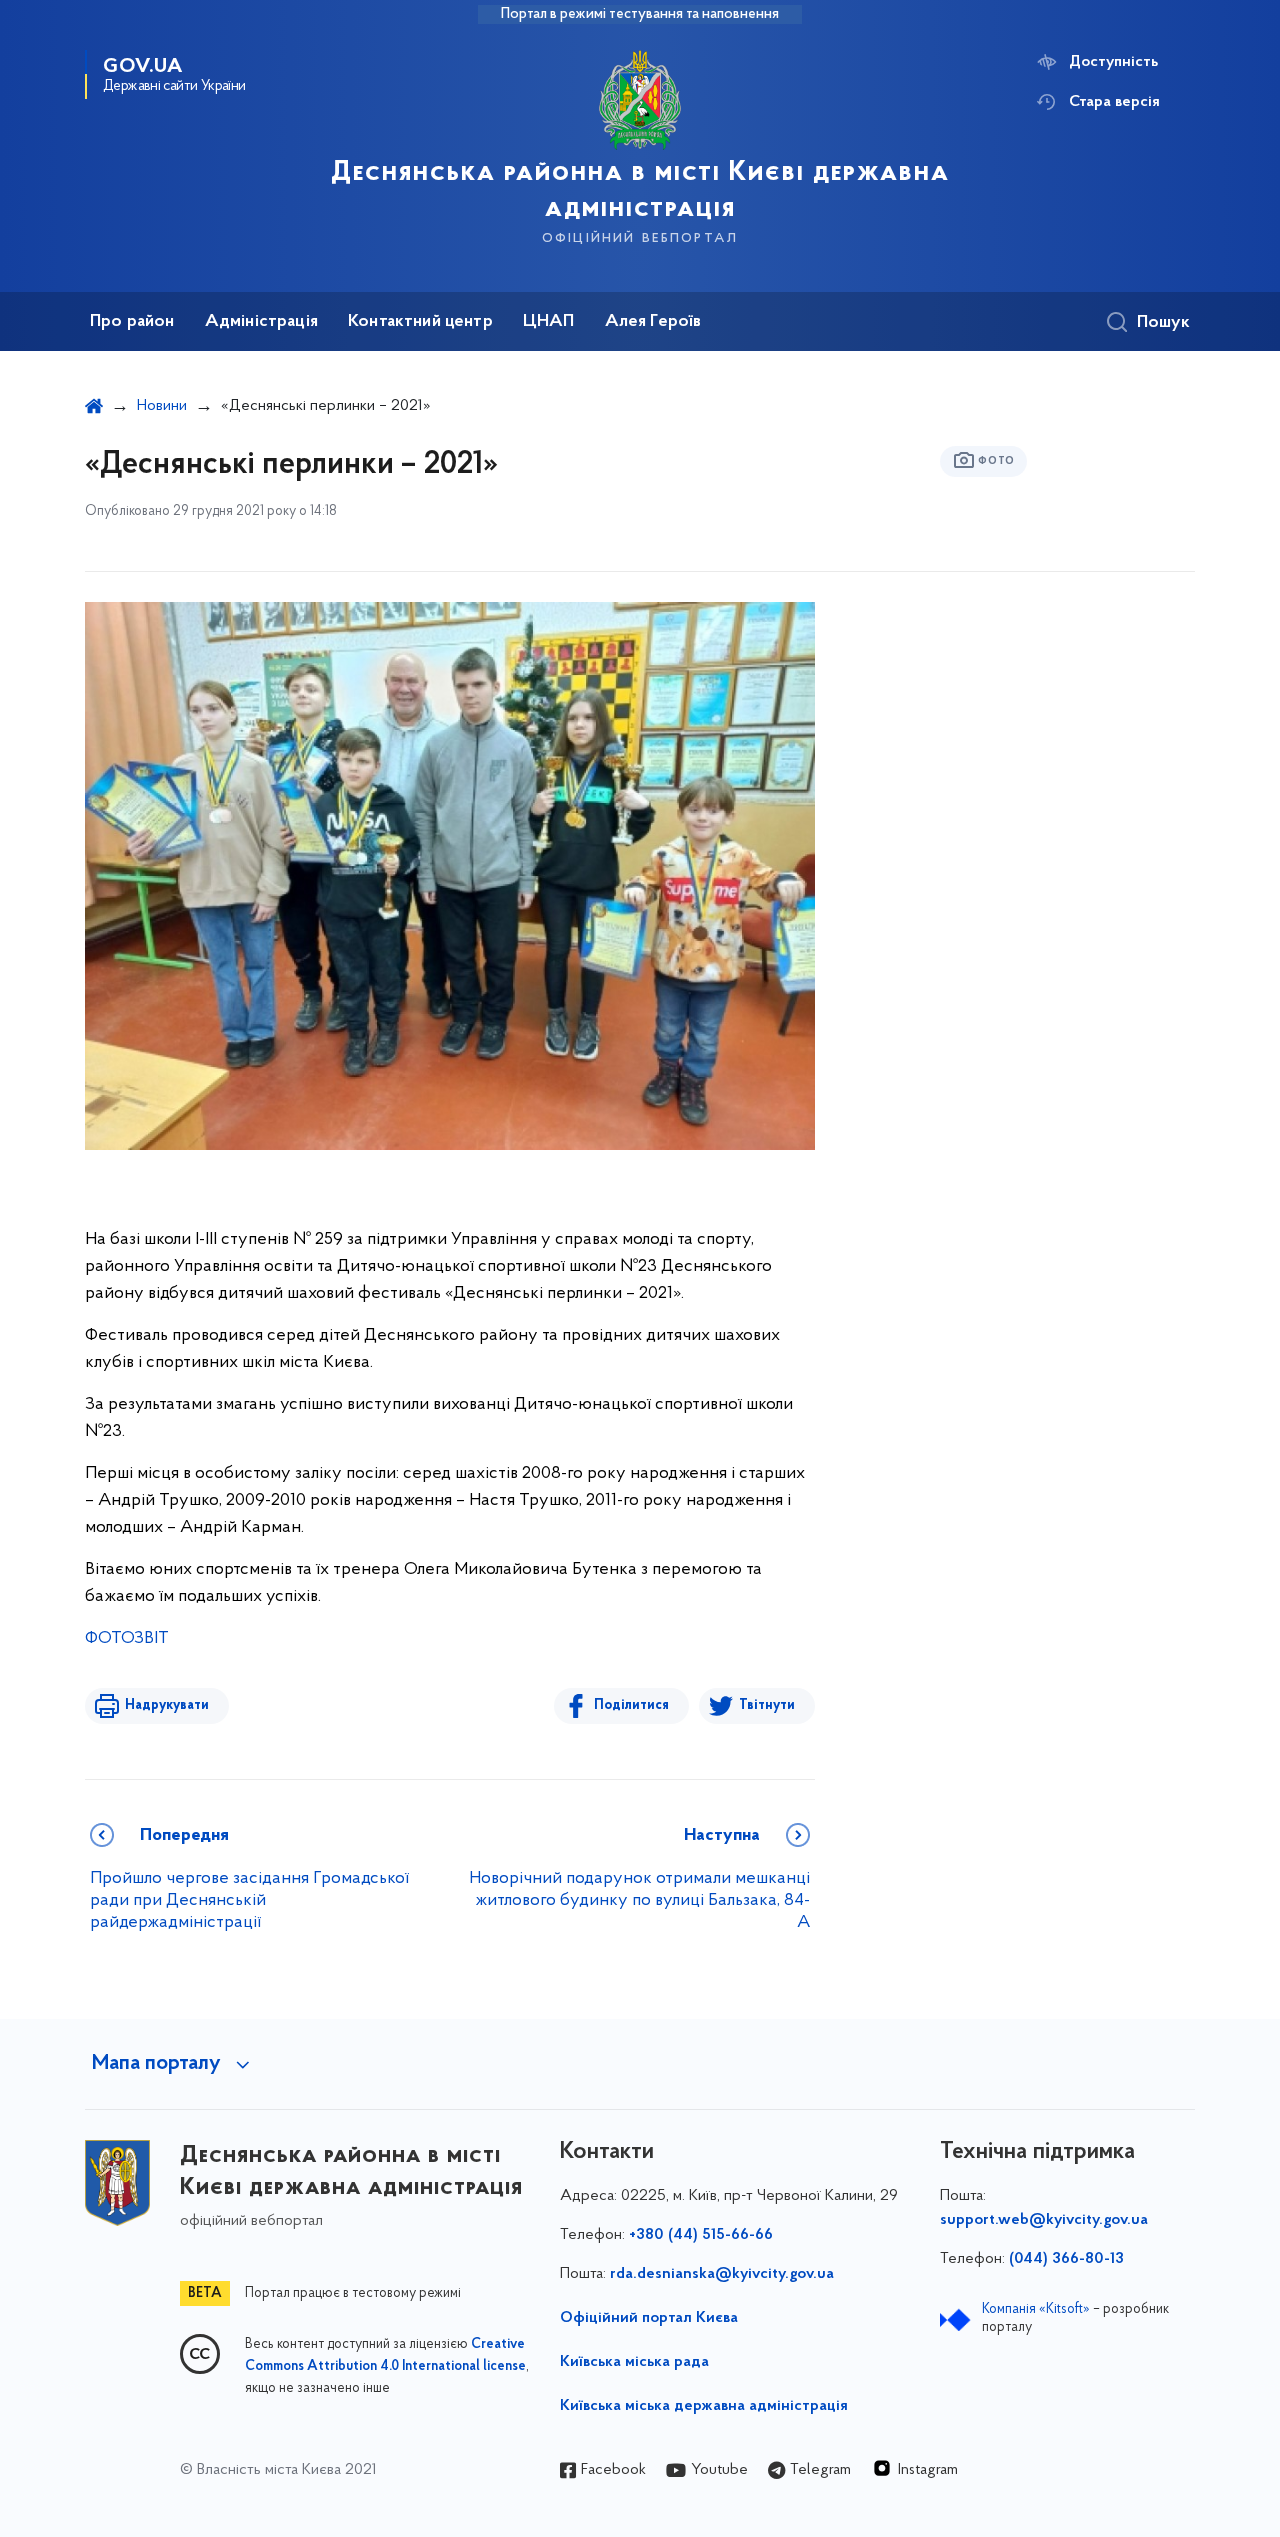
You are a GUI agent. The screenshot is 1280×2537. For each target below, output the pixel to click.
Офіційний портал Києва (649, 2318)
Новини (162, 406)
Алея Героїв (653, 322)
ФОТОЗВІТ (127, 1639)
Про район (132, 322)
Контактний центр (420, 322)
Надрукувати (167, 1705)
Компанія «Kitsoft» (1036, 2309)
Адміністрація (261, 322)
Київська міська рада (634, 2362)
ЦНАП (549, 322)
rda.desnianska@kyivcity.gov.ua (722, 2274)
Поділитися (631, 1705)
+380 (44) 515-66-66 (701, 2235)
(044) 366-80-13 (1066, 2259)
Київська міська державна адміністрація (704, 2406)
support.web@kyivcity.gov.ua (1044, 2220)
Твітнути (767, 1705)
